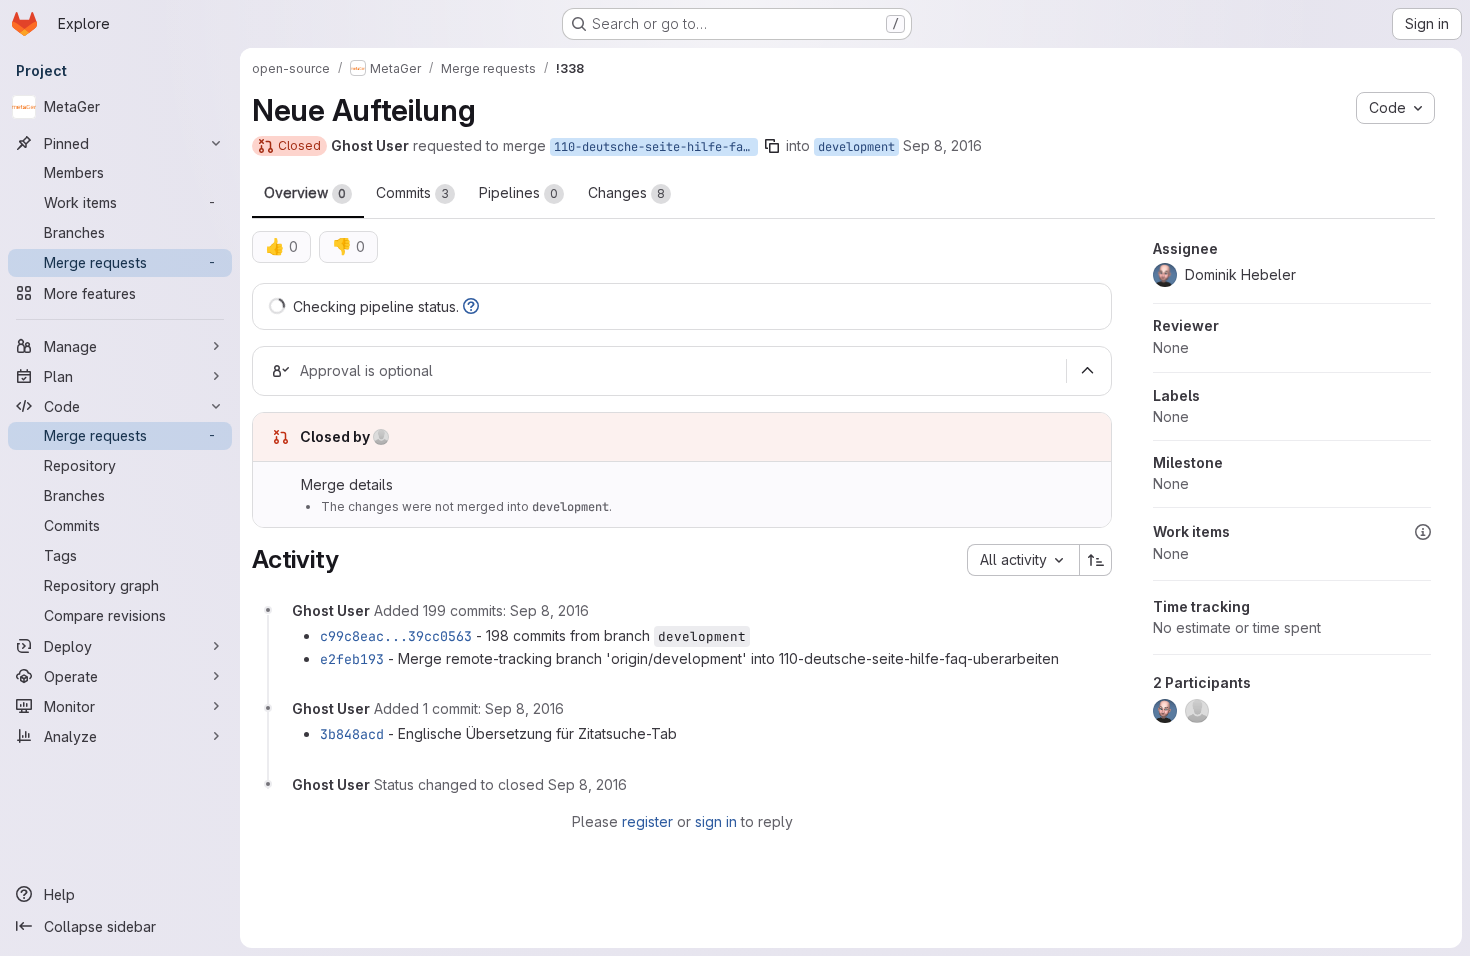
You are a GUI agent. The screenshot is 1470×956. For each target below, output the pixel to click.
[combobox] (1023, 560)
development (856, 147)
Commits (412, 192)
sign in (716, 821)
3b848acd (352, 734)
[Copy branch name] (772, 146)
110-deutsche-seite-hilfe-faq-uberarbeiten (656, 147)
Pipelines (518, 192)
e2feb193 (352, 659)
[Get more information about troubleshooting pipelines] (471, 306)
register (647, 821)
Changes (626, 192)
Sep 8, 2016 (942, 145)
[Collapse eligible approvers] (1087, 371)
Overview (305, 192)
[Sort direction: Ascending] (1096, 560)
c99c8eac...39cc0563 (396, 636)
